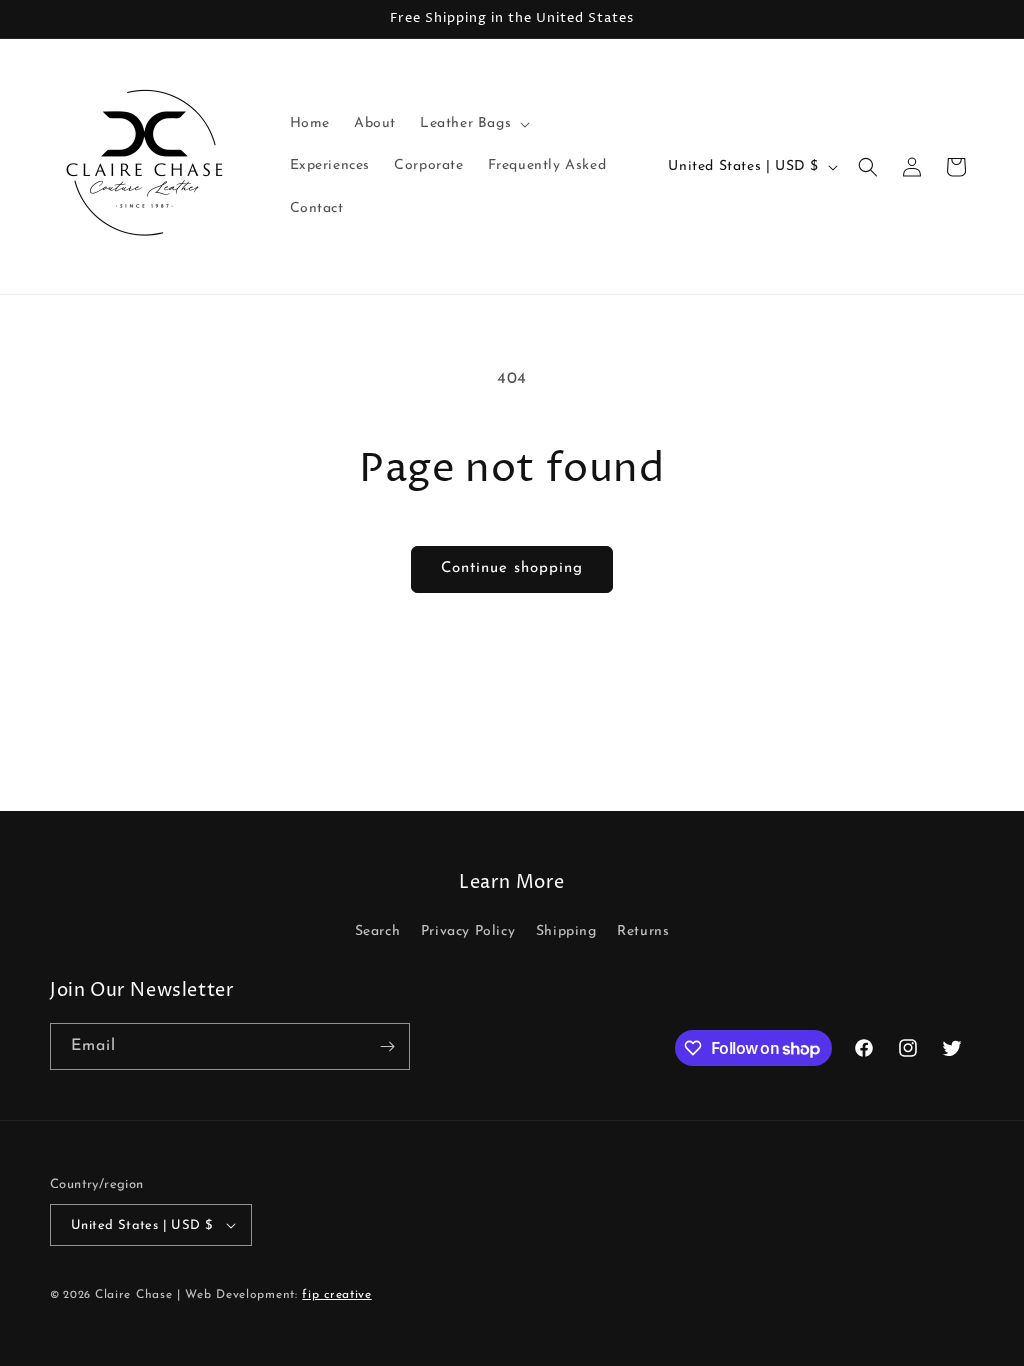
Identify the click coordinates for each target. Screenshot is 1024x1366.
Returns (643, 931)
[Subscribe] (387, 1046)
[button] (473, 124)
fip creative (336, 1295)
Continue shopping (512, 568)
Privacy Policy (468, 931)
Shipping (566, 931)
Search (378, 931)
